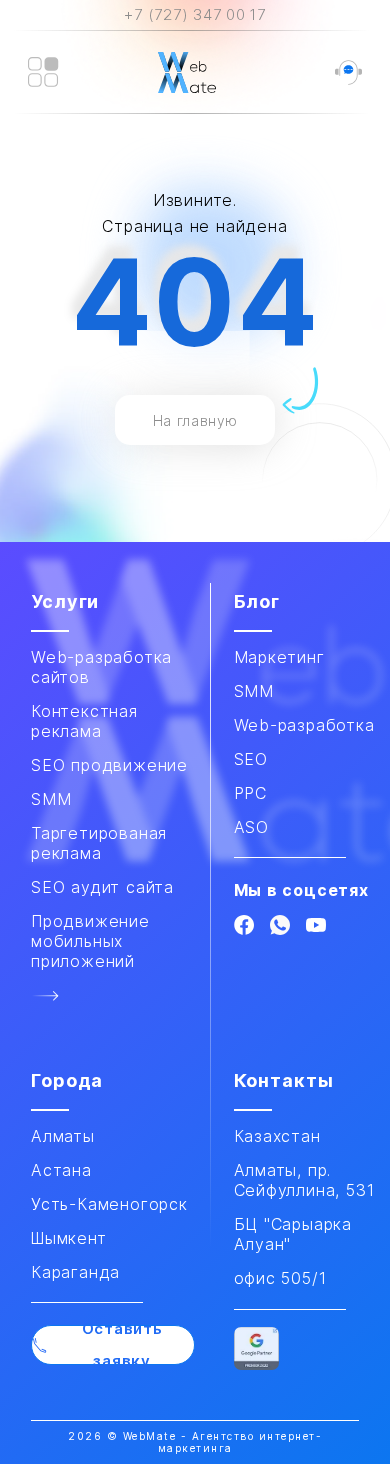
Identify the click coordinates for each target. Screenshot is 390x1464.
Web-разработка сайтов (101, 667)
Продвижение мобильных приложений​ (90, 941)
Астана (61, 1170)
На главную (195, 420)
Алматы (63, 1136)
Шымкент (69, 1238)
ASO (251, 827)
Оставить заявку (122, 1345)
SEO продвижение (109, 765)
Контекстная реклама (84, 721)
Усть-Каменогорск (109, 1204)
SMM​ (51, 799)
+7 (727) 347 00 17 (195, 14)
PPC (250, 793)
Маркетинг (279, 657)
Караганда (75, 1272)
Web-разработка (304, 725)
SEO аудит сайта (102, 887)
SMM (254, 691)
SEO (251, 759)
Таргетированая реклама (99, 843)
